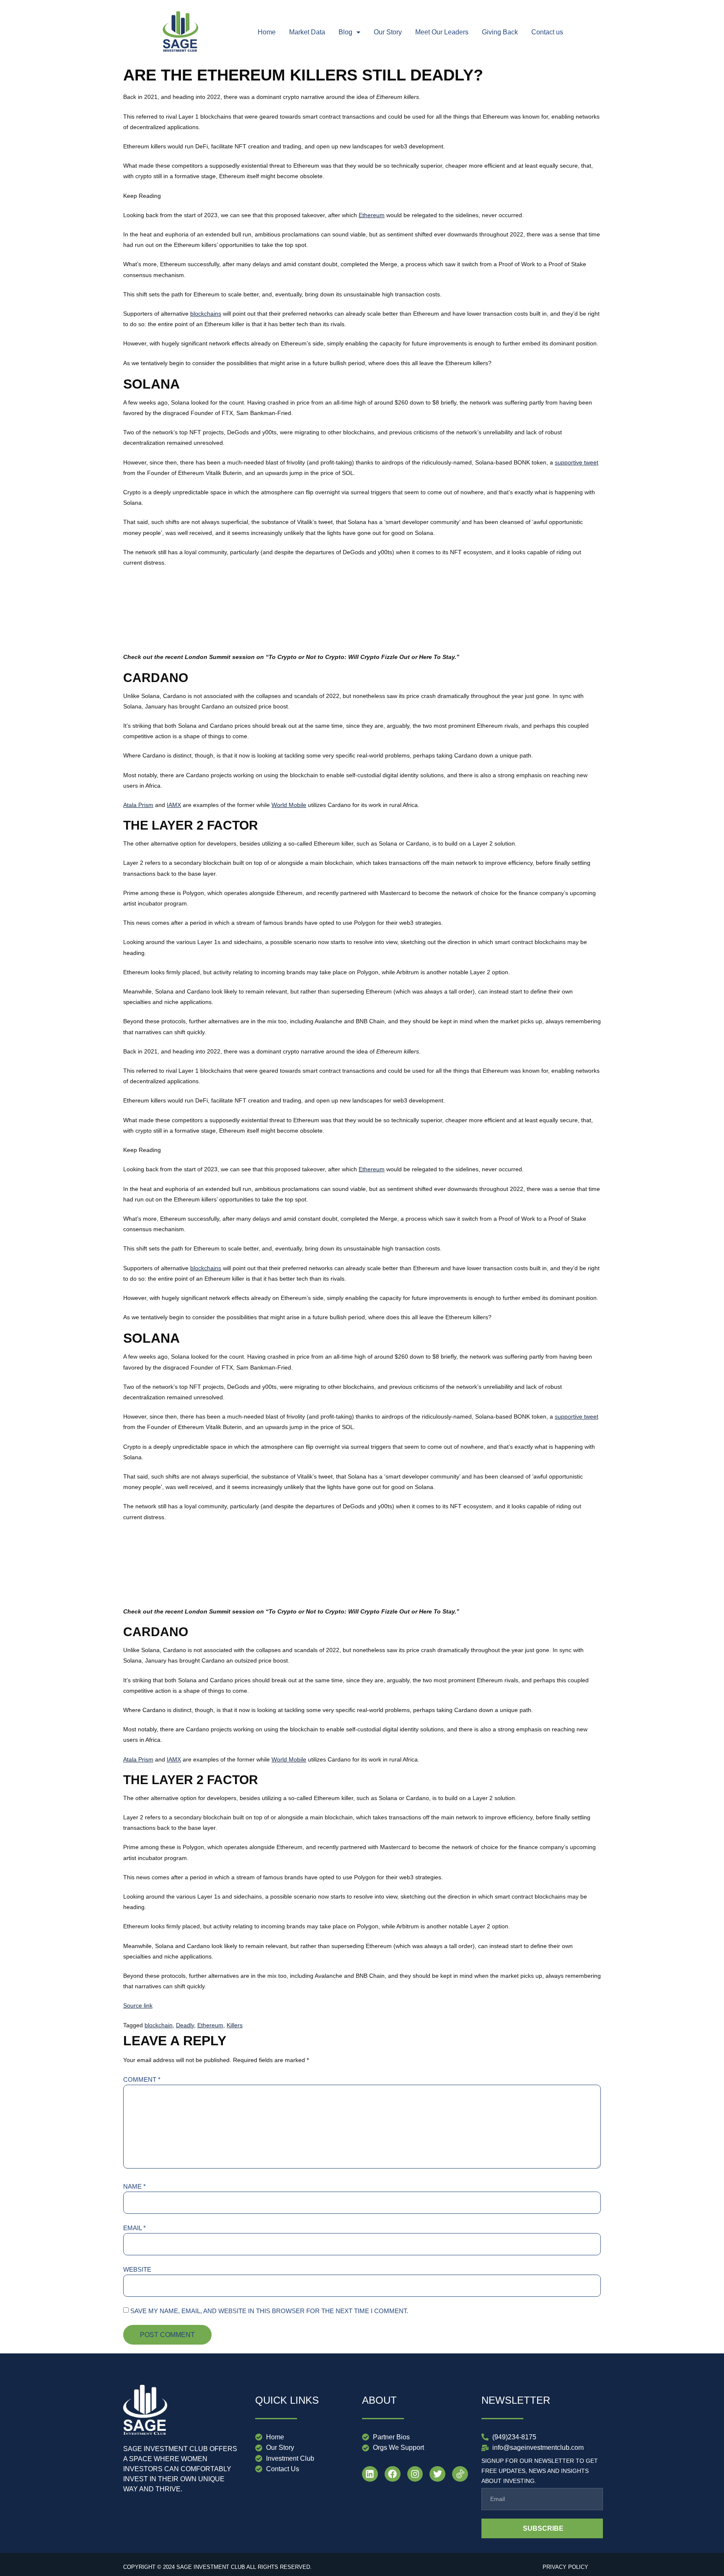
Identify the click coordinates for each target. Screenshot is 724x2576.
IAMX (174, 805)
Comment (142, 2079)
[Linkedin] (370, 2474)
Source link (138, 2005)
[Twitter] (437, 2474)
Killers (235, 2025)
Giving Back (500, 32)
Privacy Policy (565, 2567)
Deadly (185, 2025)
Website (137, 2269)
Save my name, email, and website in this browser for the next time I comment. (269, 2311)
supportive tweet (577, 462)
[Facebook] (393, 2474)
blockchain (159, 2025)
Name (134, 2186)
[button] (349, 32)
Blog (345, 32)
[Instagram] (415, 2474)
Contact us (547, 32)
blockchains (206, 314)
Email (134, 2228)
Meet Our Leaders (442, 32)
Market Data (307, 32)
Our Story (388, 32)
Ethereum (372, 215)
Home (267, 32)
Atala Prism (138, 805)
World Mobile (289, 805)
